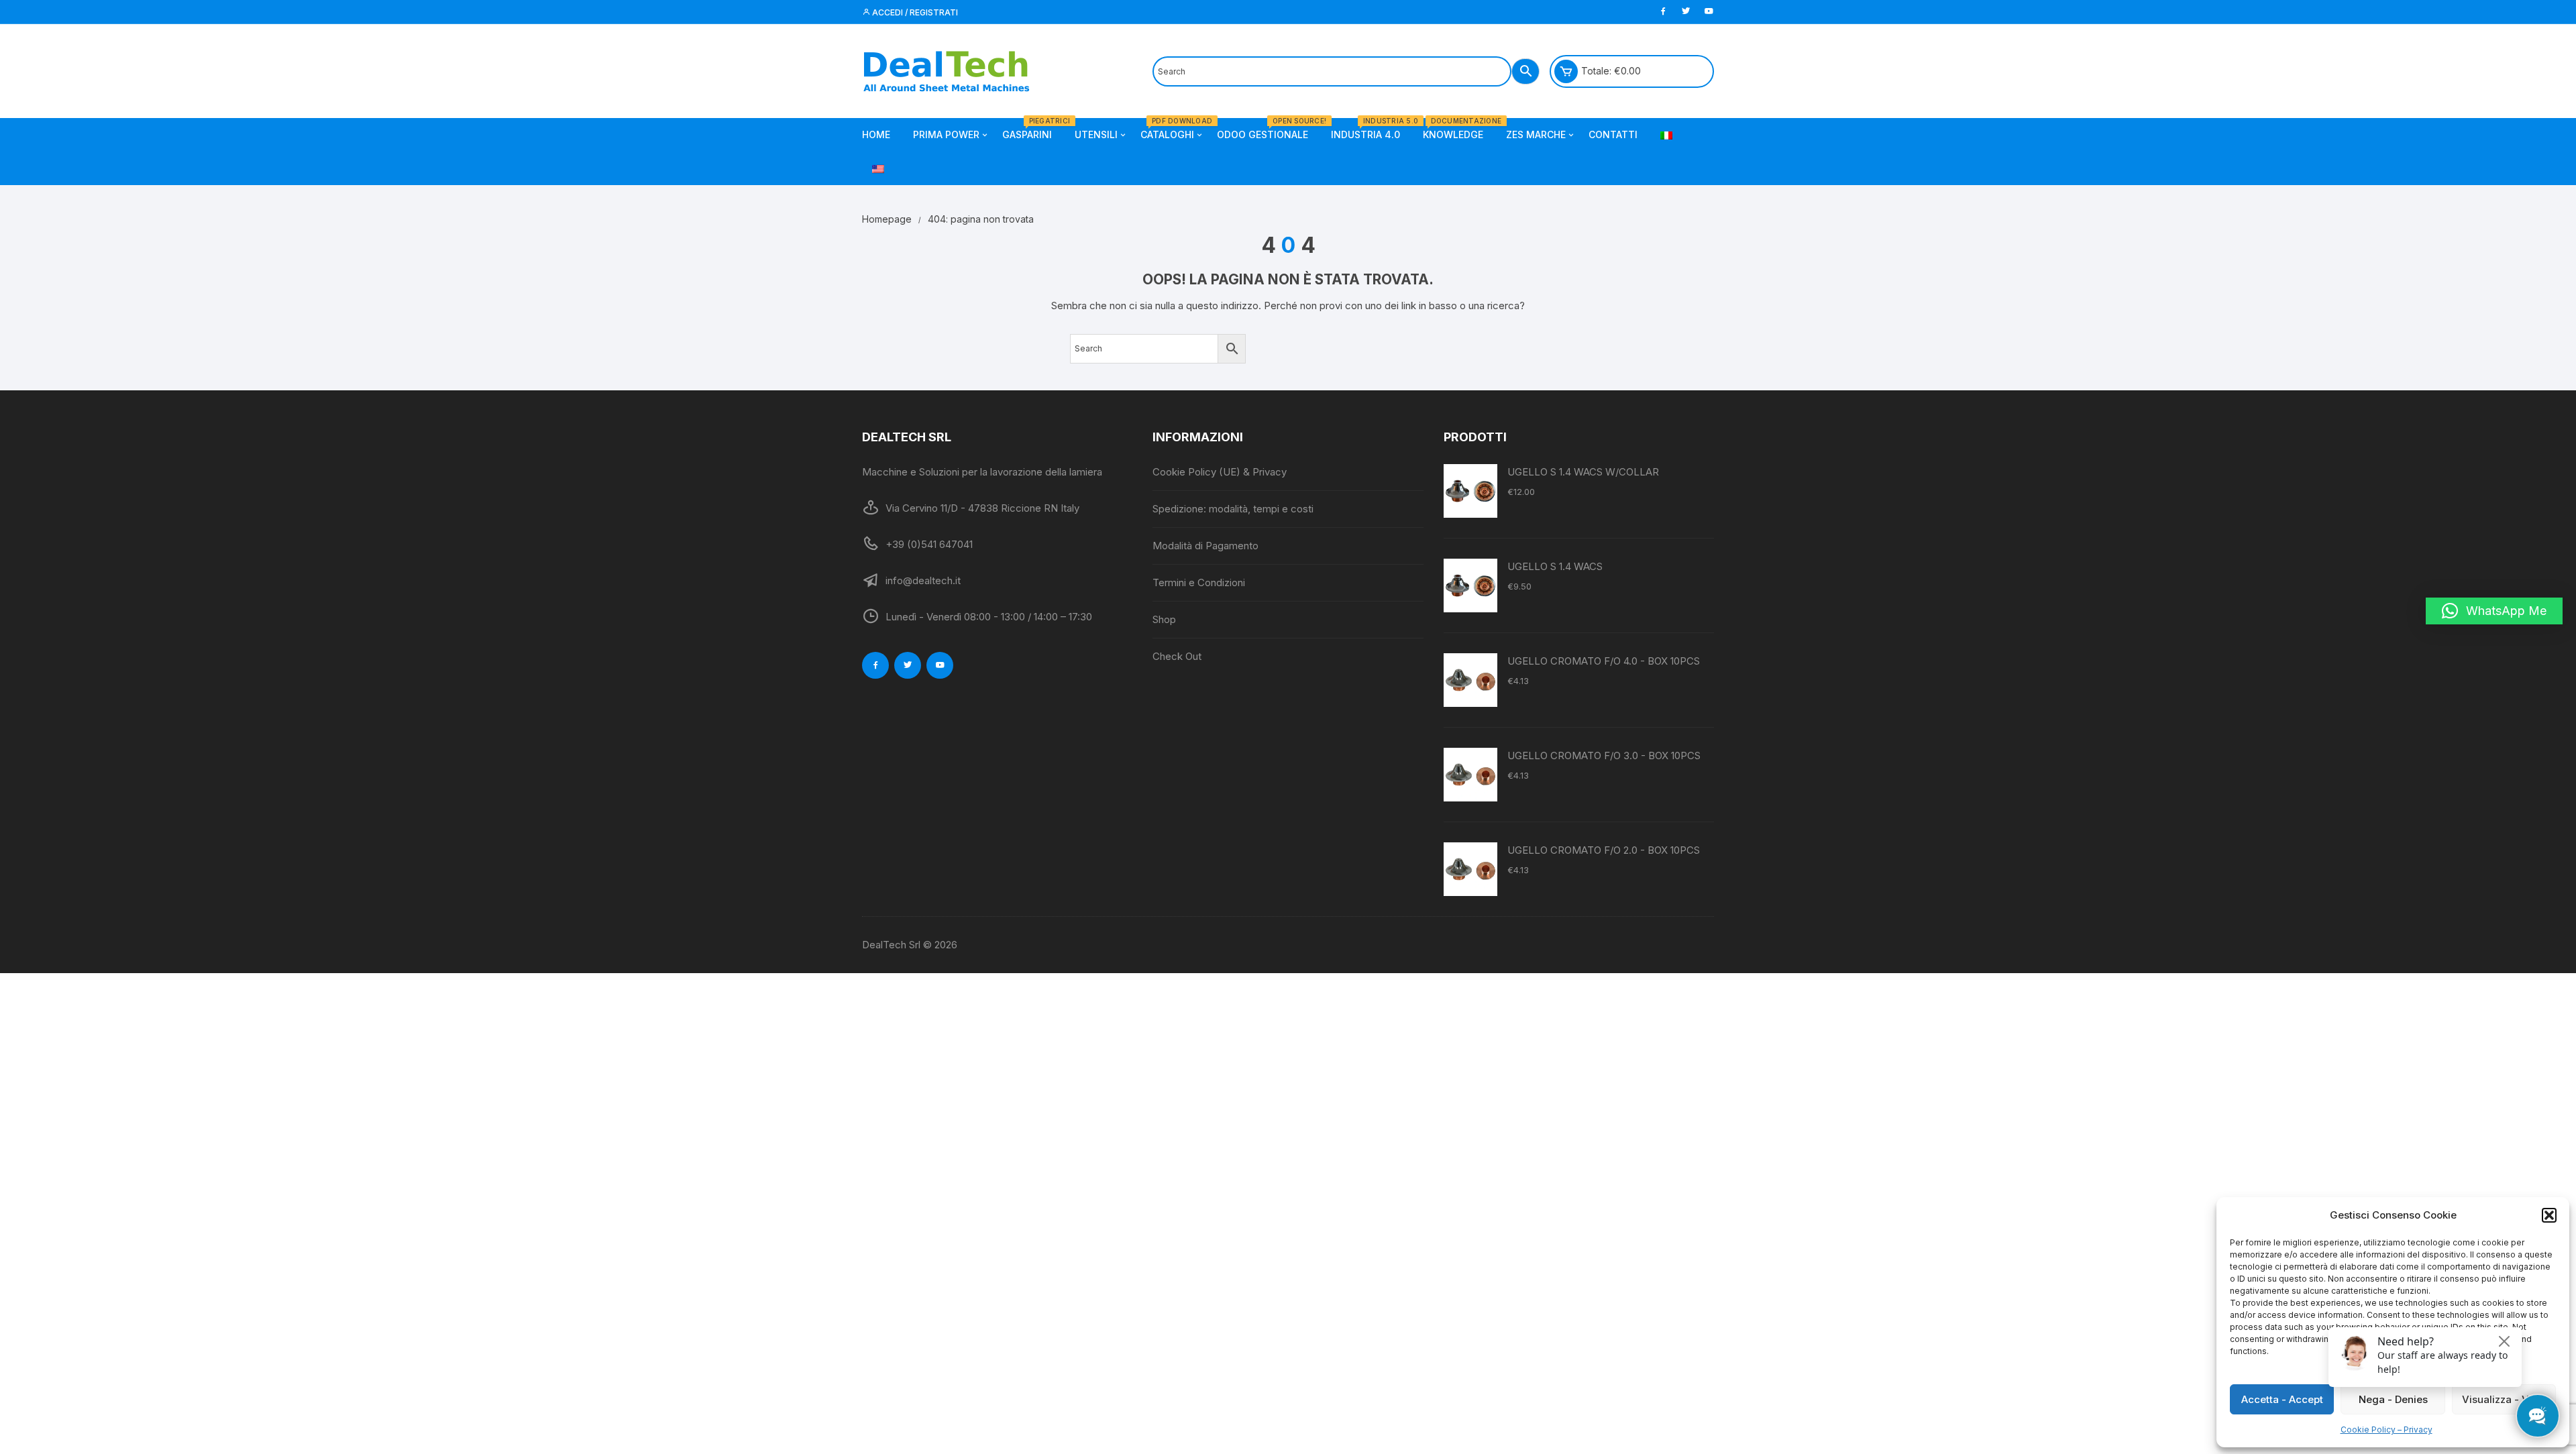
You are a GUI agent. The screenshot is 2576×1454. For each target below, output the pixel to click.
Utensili (1096, 134)
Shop (1164, 619)
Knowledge (1458, 129)
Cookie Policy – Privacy (2386, 1430)
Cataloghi (1172, 129)
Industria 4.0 (1371, 129)
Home (876, 134)
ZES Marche (1536, 134)
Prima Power (946, 134)
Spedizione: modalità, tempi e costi (1233, 509)
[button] (2549, 1215)
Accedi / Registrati (914, 12)
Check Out (1177, 656)
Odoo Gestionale (1268, 129)
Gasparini (1032, 129)
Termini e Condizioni (1199, 582)
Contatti (1613, 134)
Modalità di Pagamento (1205, 546)
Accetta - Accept (2282, 1399)
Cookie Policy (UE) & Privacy (1220, 472)
